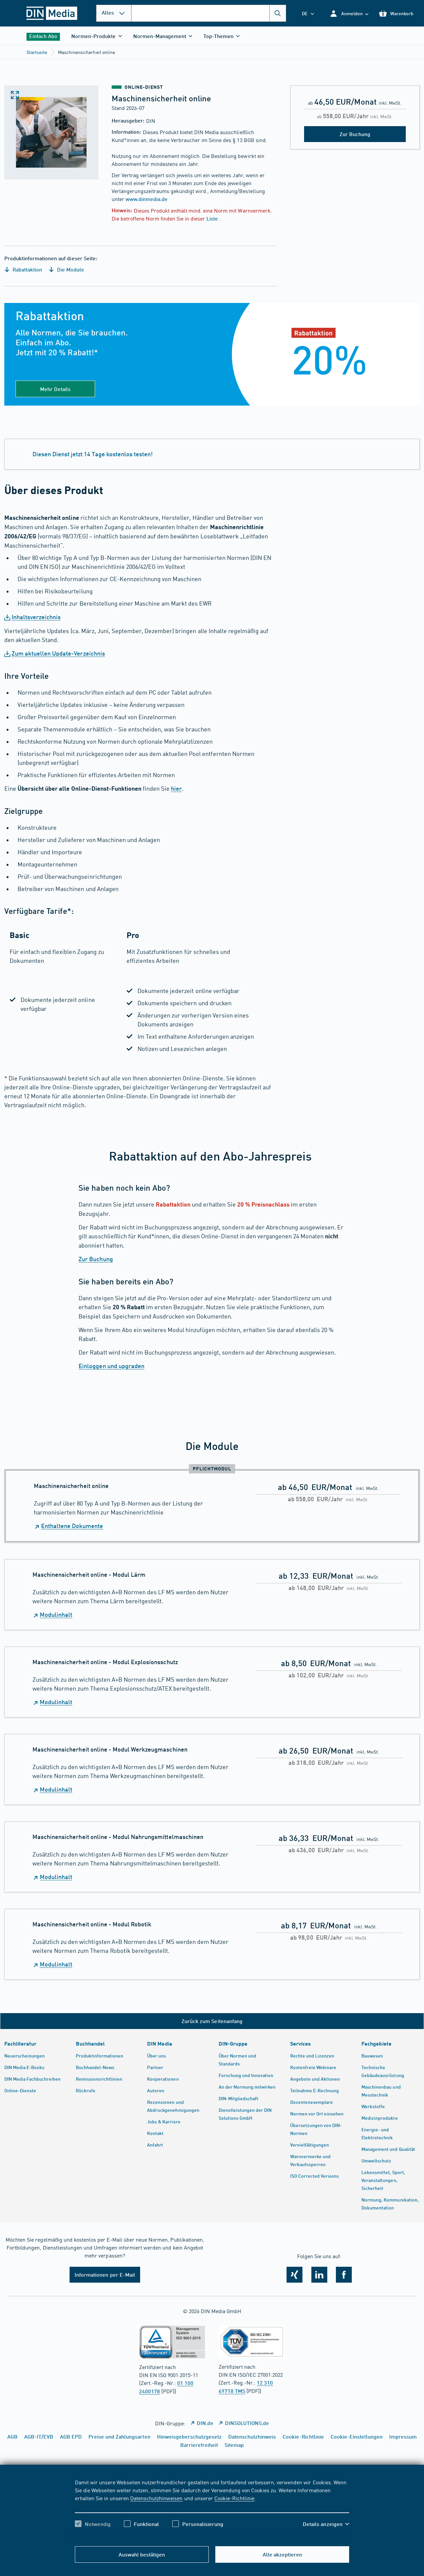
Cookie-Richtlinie (234, 2498)
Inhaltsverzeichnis (36, 617)
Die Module (70, 269)
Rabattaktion (27, 269)
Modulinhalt (56, 1614)
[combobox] (209, 13)
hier (176, 788)
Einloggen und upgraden (111, 1366)
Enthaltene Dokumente (72, 1526)
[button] (349, 13)
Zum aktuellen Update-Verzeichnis (58, 653)
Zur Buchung (96, 1259)
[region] (212, 2509)
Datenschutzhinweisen (156, 2498)
